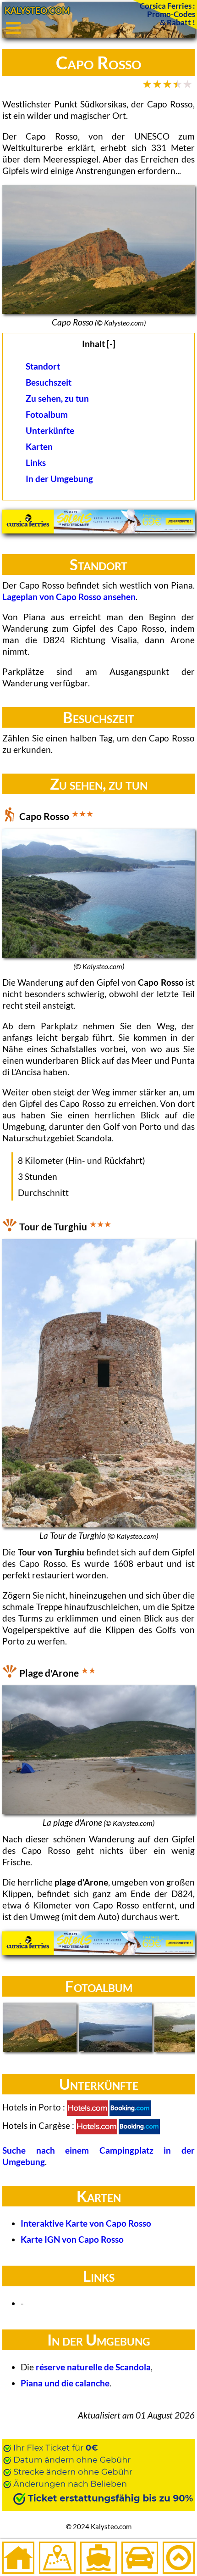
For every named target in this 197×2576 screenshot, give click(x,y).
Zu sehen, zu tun (57, 398)
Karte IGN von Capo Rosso (72, 2239)
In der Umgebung (59, 479)
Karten (39, 446)
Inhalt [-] (99, 344)
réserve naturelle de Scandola (93, 2367)
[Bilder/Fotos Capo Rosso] (40, 2028)
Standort (43, 366)
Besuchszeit (49, 382)
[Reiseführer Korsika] (57, 2558)
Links (36, 463)
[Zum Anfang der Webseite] (179, 2558)
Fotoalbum (47, 414)
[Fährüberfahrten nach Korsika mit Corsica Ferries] (98, 530)
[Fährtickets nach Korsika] (98, 2558)
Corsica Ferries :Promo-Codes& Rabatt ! (167, 14)
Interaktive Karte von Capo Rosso (86, 2223)
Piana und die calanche (65, 2383)
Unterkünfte (50, 430)
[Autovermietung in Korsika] (140, 2558)
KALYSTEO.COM (37, 10)
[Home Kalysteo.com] (18, 2558)
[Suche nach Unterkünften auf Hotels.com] (88, 2108)
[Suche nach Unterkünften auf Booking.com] (130, 2108)
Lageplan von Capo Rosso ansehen (69, 597)
